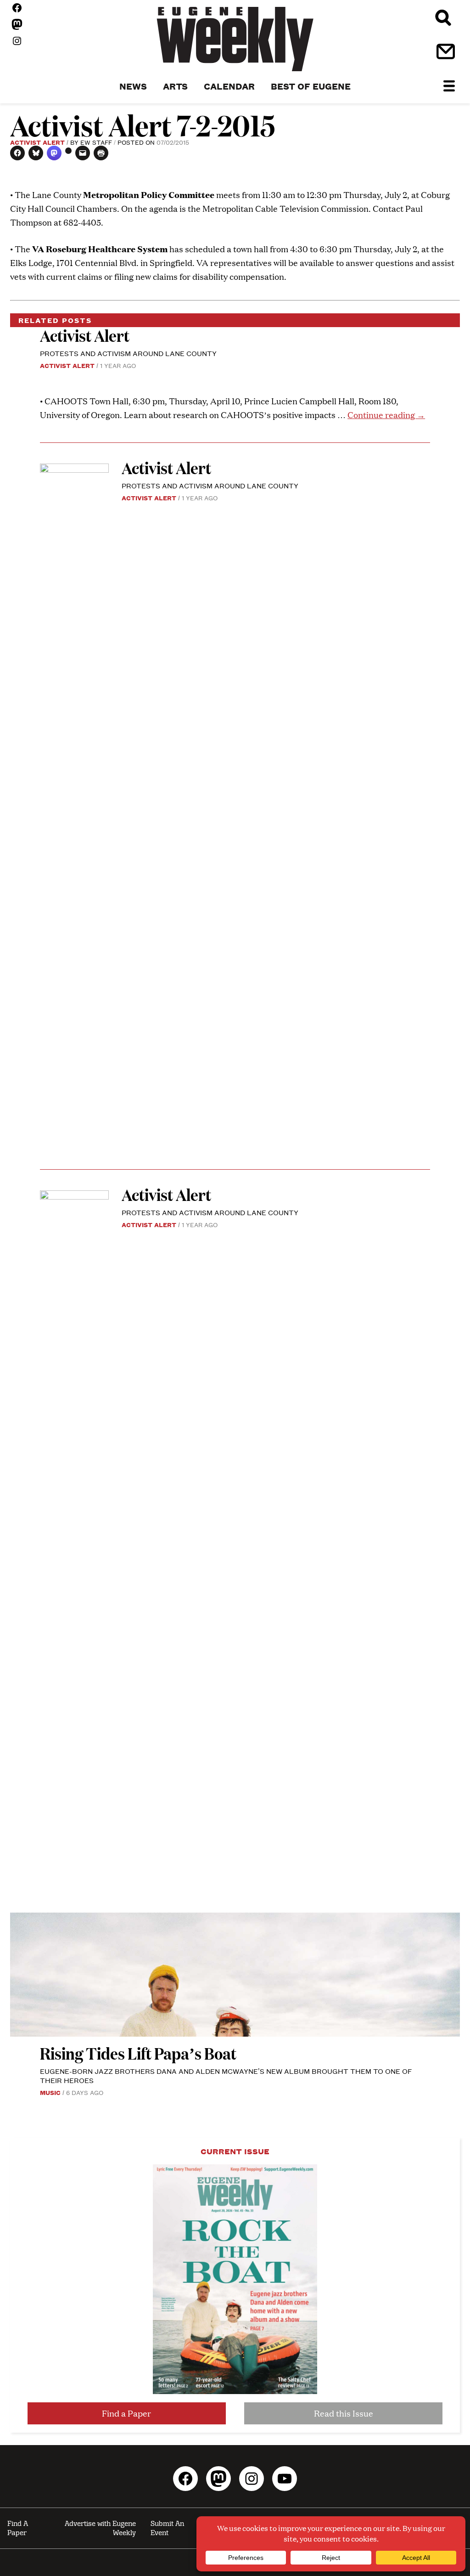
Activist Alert (37, 142)
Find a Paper (126, 2413)
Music (50, 2092)
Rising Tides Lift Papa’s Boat (138, 2053)
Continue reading (386, 415)
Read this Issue (344, 2413)
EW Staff (96, 142)
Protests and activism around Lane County (128, 353)
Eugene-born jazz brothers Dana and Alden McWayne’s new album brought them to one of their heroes (226, 2075)
